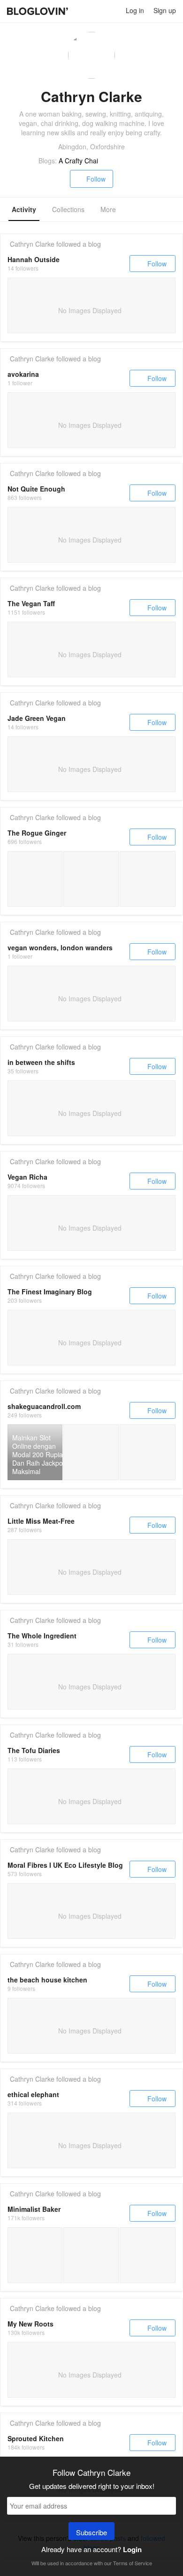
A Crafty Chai (78, 161)
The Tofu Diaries (34, 1750)
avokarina (23, 374)
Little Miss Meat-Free (41, 1521)
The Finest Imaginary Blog (50, 1292)
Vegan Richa (27, 1177)
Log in (135, 10)
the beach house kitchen (47, 1980)
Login (132, 2549)
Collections (68, 209)
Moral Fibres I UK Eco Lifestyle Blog (65, 1865)
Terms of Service (133, 2563)
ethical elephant (33, 2094)
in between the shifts (41, 1062)
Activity (24, 209)
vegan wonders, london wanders (60, 947)
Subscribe (91, 2532)
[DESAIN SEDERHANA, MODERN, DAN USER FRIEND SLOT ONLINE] (91, 1452)
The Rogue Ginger (37, 833)
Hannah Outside (34, 259)
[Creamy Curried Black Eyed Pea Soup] (35, 2255)
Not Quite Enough (36, 489)
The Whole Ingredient (42, 1636)
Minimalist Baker (34, 2209)
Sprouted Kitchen (36, 2438)
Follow (96, 179)
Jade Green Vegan (37, 718)
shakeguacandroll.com (44, 1406)
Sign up (165, 10)
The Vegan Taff (31, 603)
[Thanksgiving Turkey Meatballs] (148, 2255)
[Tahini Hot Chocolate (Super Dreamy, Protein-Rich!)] (91, 2255)
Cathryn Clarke (32, 244)
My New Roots (30, 2324)
